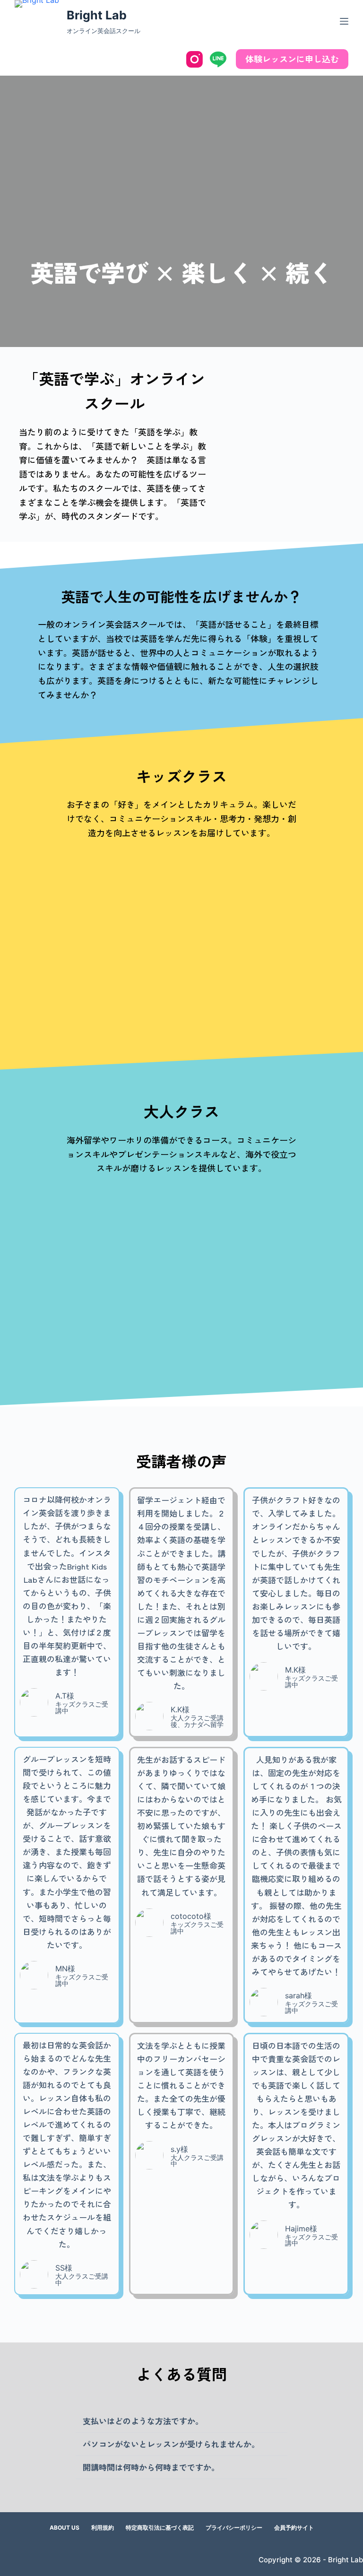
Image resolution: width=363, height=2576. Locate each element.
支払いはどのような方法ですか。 (143, 2421)
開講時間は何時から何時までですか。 (151, 2467)
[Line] (218, 59)
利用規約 (103, 2528)
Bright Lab (97, 15)
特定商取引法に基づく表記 (160, 2528)
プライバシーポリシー (234, 2528)
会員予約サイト (294, 2528)
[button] (181, 2421)
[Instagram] (194, 59)
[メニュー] (344, 21)
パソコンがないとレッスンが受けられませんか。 (171, 2444)
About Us (65, 2528)
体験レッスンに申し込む (292, 59)
